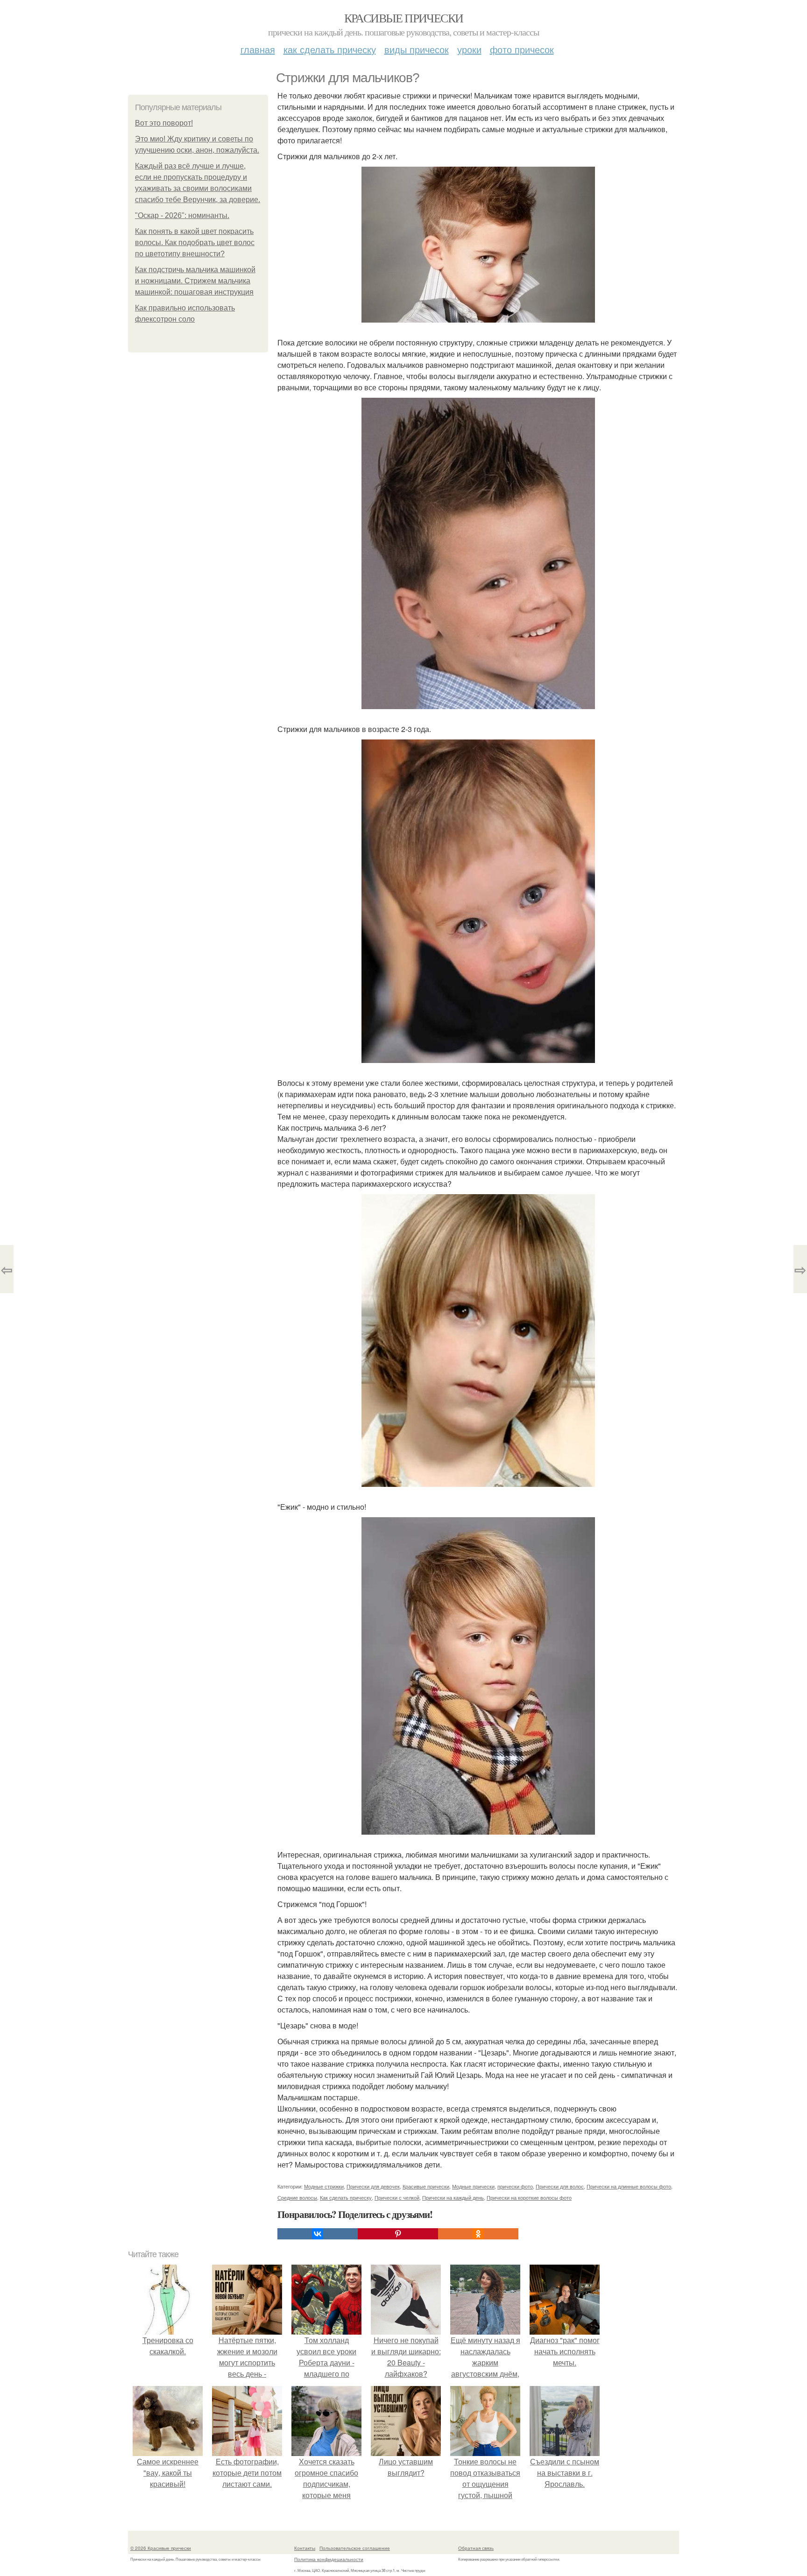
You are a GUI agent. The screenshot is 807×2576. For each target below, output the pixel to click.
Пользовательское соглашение (355, 2548)
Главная (258, 49)
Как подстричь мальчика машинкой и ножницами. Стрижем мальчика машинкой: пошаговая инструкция (195, 281)
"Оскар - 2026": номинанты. (182, 215)
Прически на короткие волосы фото (529, 2197)
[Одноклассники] (478, 2234)
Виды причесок (417, 49)
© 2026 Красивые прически (161, 2548)
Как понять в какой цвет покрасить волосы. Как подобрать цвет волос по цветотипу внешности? (195, 243)
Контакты (305, 2548)
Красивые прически (404, 18)
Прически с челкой (397, 2197)
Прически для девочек (373, 2186)
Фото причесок (522, 49)
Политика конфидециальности (329, 2559)
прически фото (515, 2186)
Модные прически (473, 2186)
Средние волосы (297, 2197)
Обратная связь (476, 2548)
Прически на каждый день (453, 2197)
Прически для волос (560, 2186)
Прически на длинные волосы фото (629, 2186)
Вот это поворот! (164, 123)
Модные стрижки (324, 2186)
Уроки (469, 49)
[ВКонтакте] (318, 2234)
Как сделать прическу (330, 49)
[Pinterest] (398, 2234)
